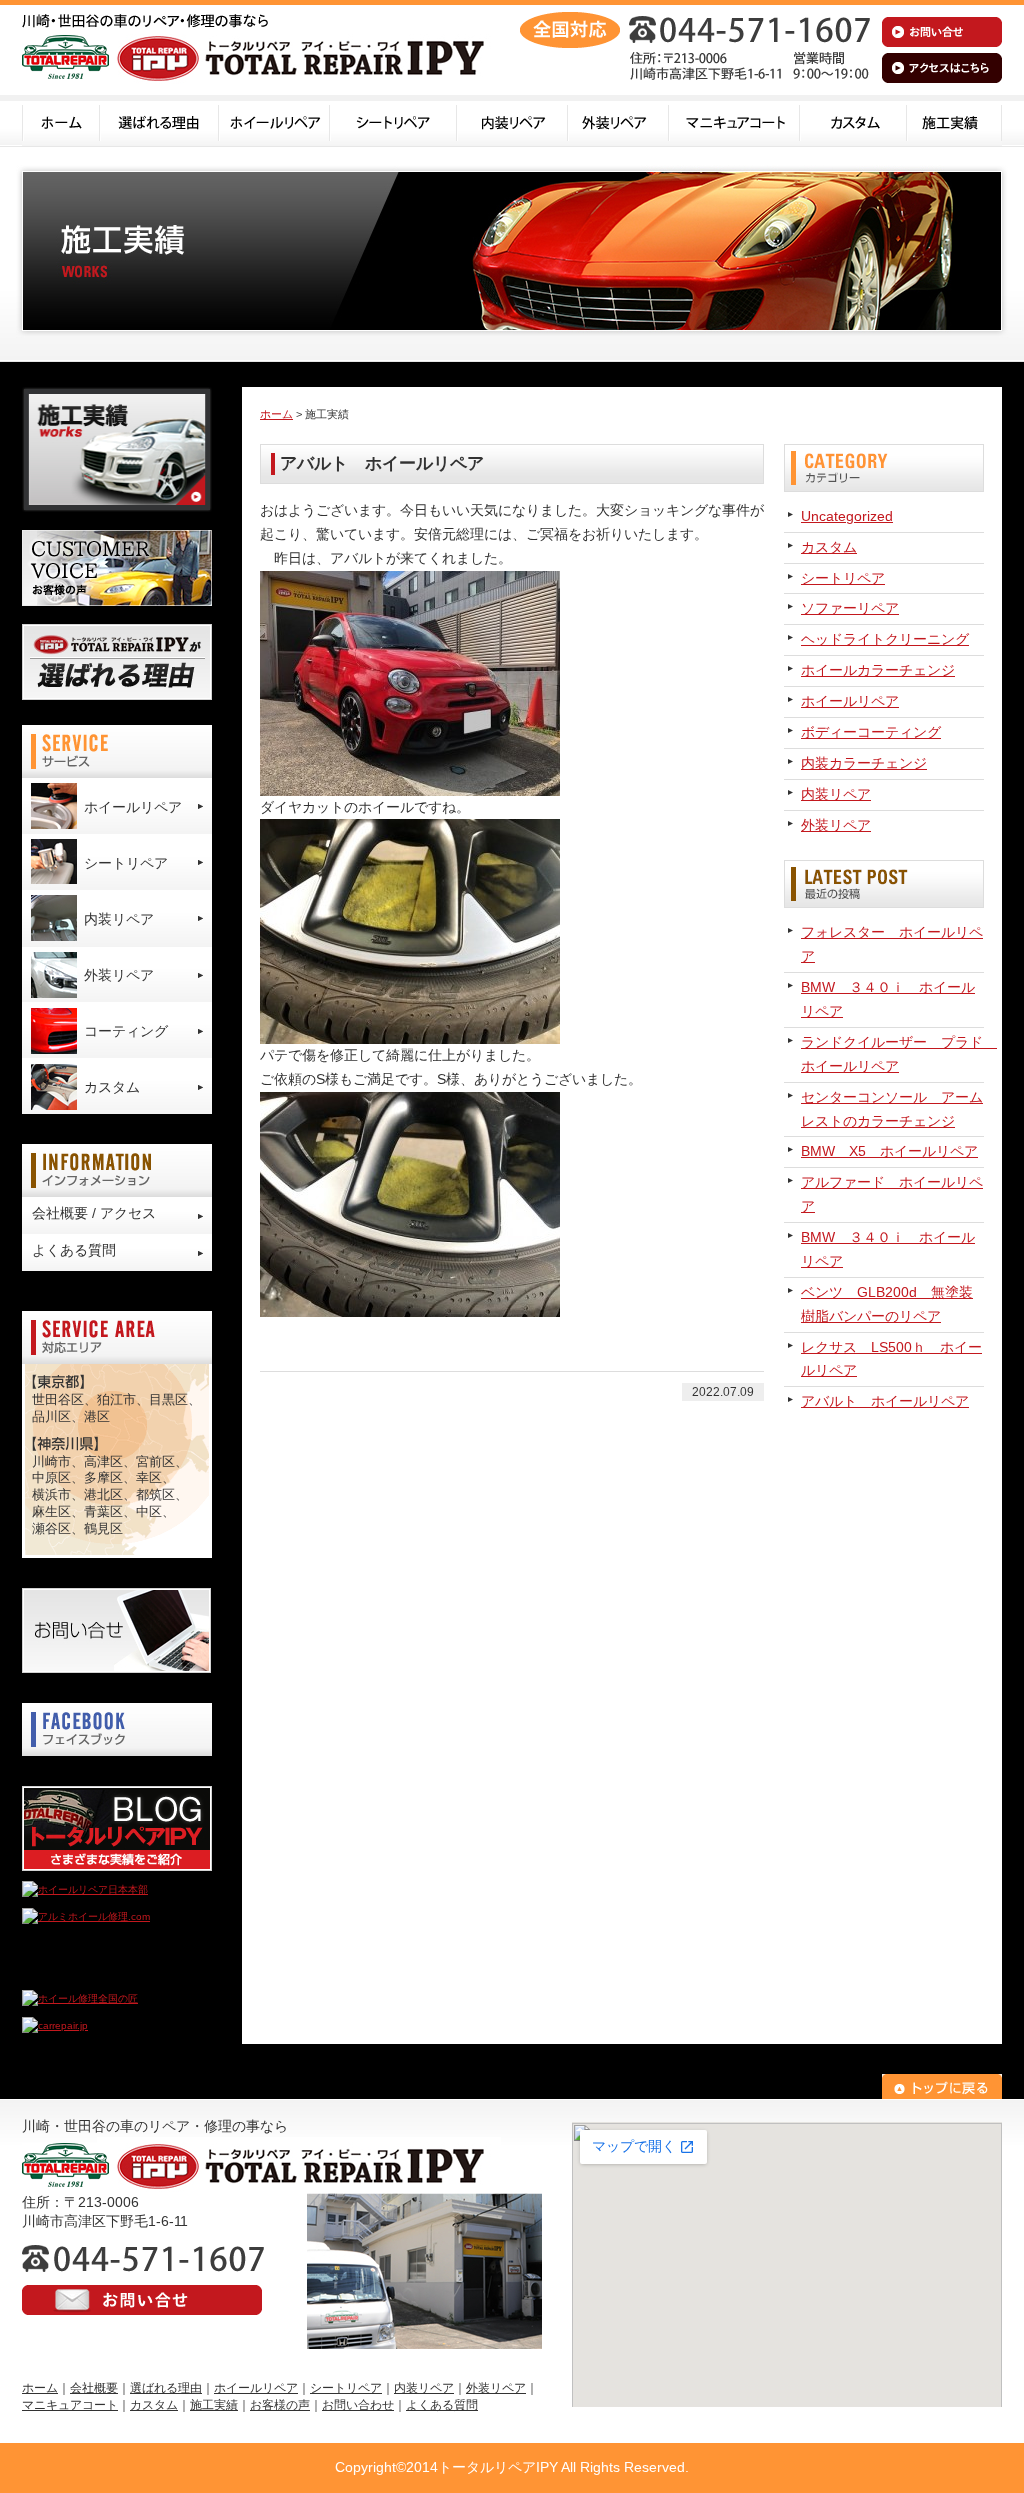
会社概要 (94, 2388)
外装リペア (618, 121)
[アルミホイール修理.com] (86, 1916)
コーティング (126, 1031)
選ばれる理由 (159, 121)
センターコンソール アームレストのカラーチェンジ (892, 1109)
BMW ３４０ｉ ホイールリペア (888, 999)
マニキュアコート (734, 121)
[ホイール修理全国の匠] (80, 1998)
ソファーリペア (850, 608)
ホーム (61, 121)
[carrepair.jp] (55, 2025)
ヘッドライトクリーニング (885, 639)
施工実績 (954, 121)
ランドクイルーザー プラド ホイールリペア (892, 1054)
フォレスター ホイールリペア (892, 944)
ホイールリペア (274, 121)
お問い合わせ (358, 2405)
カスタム (853, 121)
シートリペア (393, 121)
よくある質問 (74, 1250)
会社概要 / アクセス (94, 1213)
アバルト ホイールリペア (885, 1401)
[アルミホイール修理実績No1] (92, 1971)
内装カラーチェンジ (864, 763)
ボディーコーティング (871, 732)
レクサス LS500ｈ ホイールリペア (891, 1359)
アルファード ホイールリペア (892, 1194)
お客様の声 (280, 2405)
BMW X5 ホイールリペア (889, 1151)
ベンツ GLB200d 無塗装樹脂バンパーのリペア (887, 1304)
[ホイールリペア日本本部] (85, 1889)
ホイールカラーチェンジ (878, 670)
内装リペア (512, 121)
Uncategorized (847, 516)
